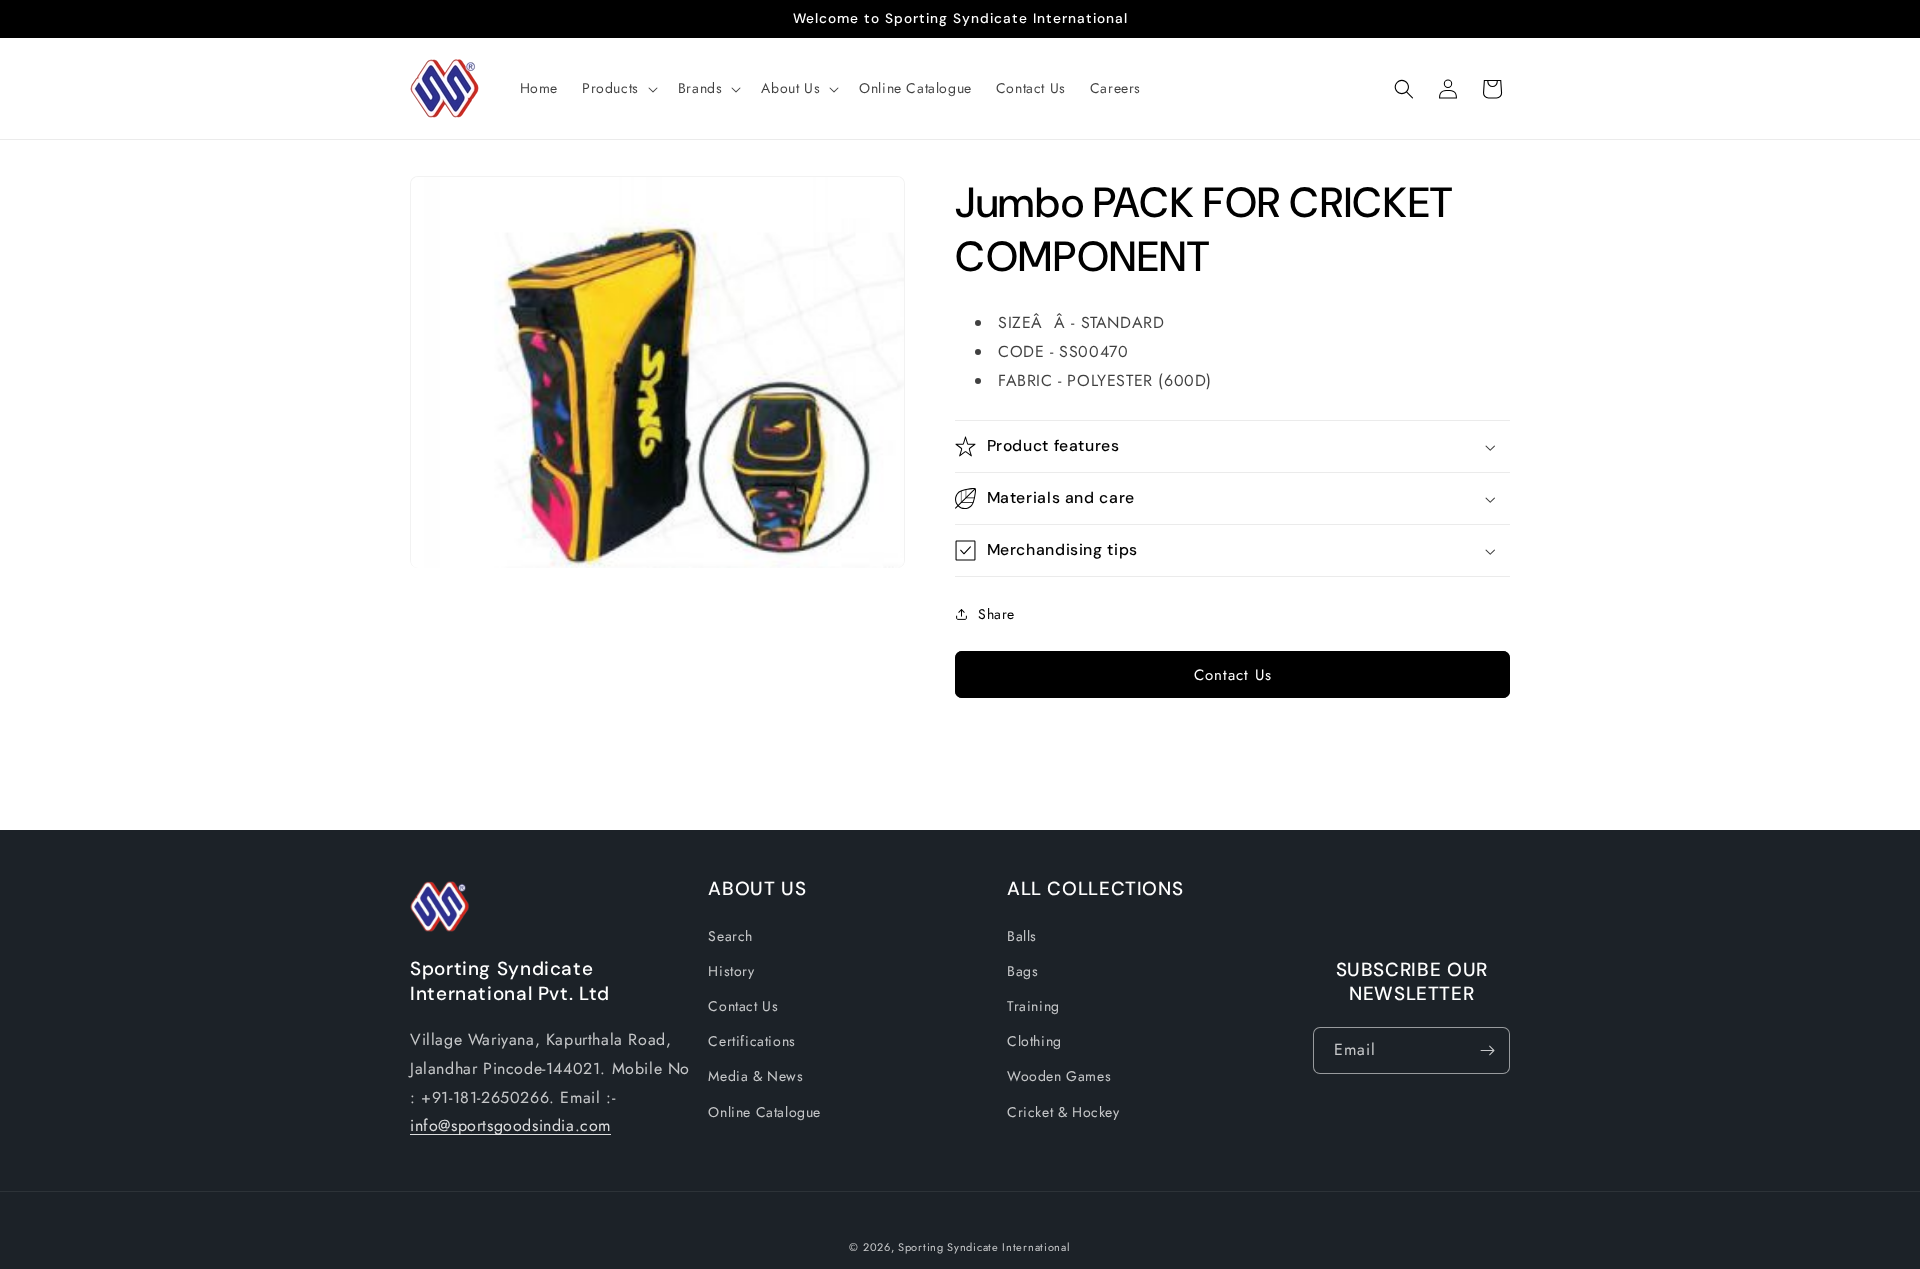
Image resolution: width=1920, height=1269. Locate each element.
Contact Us (1233, 675)
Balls (1022, 935)
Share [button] (996, 614)
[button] (618, 88)
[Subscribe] (1487, 1050)
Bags (1022, 970)
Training (1033, 1006)
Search (730, 935)
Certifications (751, 1041)
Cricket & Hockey (1063, 1111)
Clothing (1034, 1041)
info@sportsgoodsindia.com (510, 1125)
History (731, 970)
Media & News (755, 1076)
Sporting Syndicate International (984, 1247)
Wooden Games (1059, 1076)
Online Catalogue (764, 1111)
